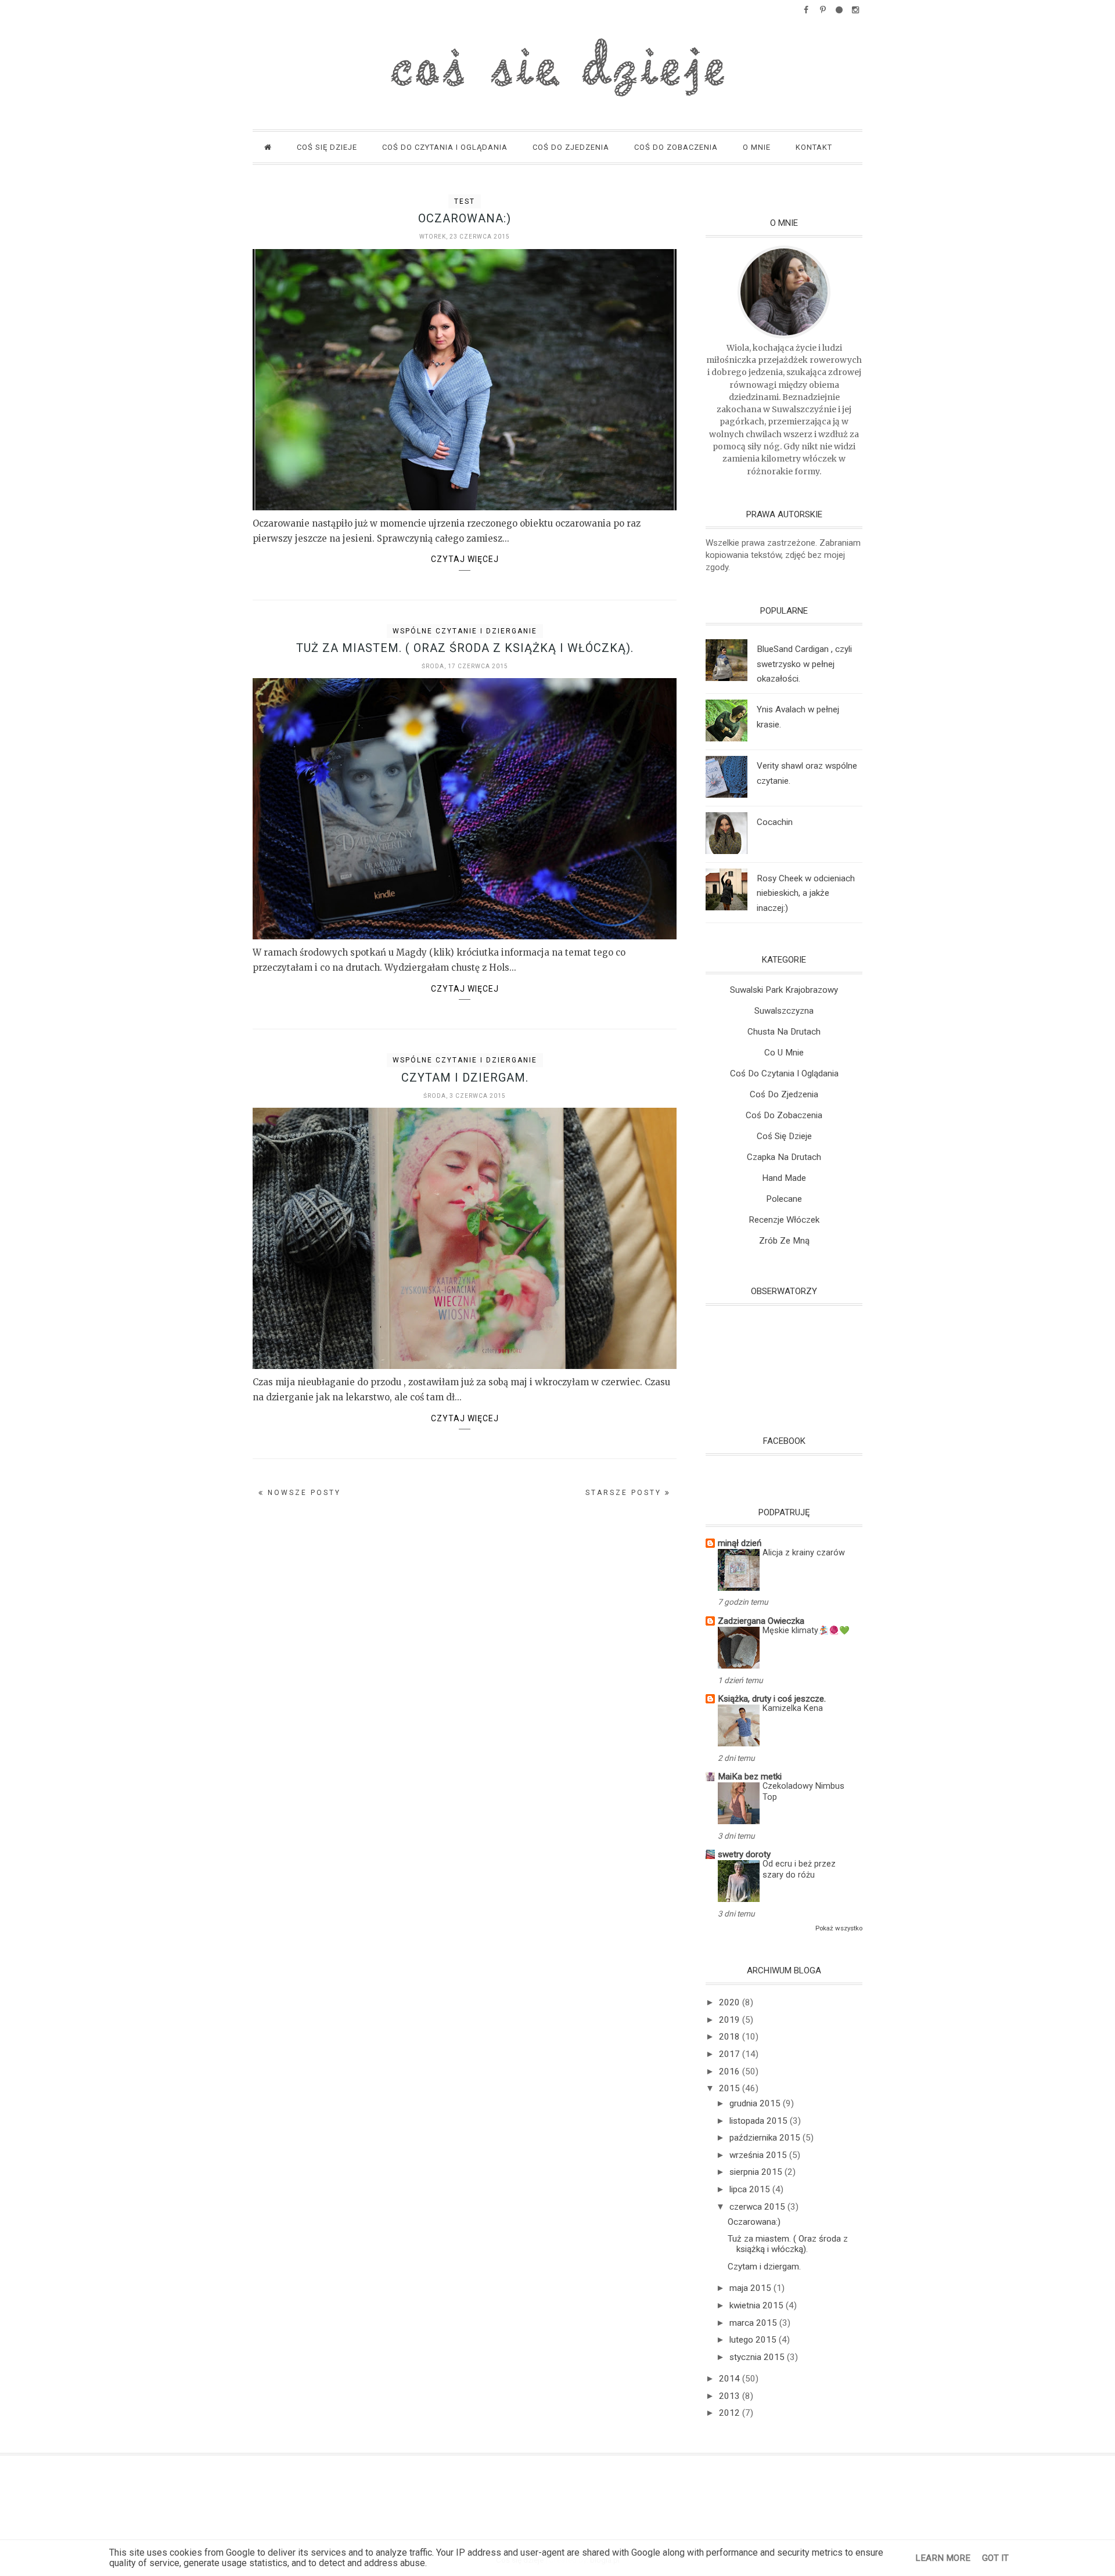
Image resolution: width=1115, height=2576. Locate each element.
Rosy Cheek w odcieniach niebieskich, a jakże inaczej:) (806, 894)
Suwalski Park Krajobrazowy (784, 990)
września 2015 (759, 2155)
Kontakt (814, 147)
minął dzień (740, 1543)
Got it (995, 2558)
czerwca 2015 (758, 2207)
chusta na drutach (784, 1032)
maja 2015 (751, 2288)
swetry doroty (744, 1854)
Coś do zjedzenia (571, 147)
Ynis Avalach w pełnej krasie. (798, 717)
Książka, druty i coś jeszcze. (772, 1699)
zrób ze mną (784, 1241)
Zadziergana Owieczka (761, 1621)
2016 (731, 2071)
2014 (731, 2379)
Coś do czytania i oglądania (445, 147)
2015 (731, 2088)
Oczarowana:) (465, 218)
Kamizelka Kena (793, 1708)
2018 (731, 2037)
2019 (731, 2020)
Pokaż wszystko (839, 1928)
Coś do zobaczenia (676, 147)
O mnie (757, 147)
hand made (784, 1178)
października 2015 (766, 2138)
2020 (731, 2002)
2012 (731, 2413)
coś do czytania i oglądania (784, 1073)
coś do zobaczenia (784, 1115)
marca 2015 (754, 2323)
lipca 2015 (751, 2189)
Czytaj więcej (465, 560)
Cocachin (775, 822)
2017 (731, 2054)
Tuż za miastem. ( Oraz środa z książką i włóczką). (465, 648)
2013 (731, 2396)
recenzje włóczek (784, 1220)
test (465, 201)
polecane (784, 1199)
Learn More (943, 2558)
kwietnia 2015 (758, 2305)
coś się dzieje (784, 1136)
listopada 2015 (760, 2121)
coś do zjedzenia (784, 1094)
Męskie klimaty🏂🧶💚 (806, 1631)
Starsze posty (625, 1493)
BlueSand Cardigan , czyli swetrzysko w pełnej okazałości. (804, 664)
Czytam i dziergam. (465, 1078)
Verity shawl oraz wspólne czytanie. (807, 773)
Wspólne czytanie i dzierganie (465, 631)
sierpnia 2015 (757, 2172)
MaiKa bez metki (750, 1777)
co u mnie (784, 1053)
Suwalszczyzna (784, 1011)
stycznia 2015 (758, 2357)
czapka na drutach (784, 1157)
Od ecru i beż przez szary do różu (799, 1869)
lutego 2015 (754, 2340)
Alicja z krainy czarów (804, 1553)
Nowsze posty (303, 1493)
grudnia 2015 (756, 2103)
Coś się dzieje (327, 147)
